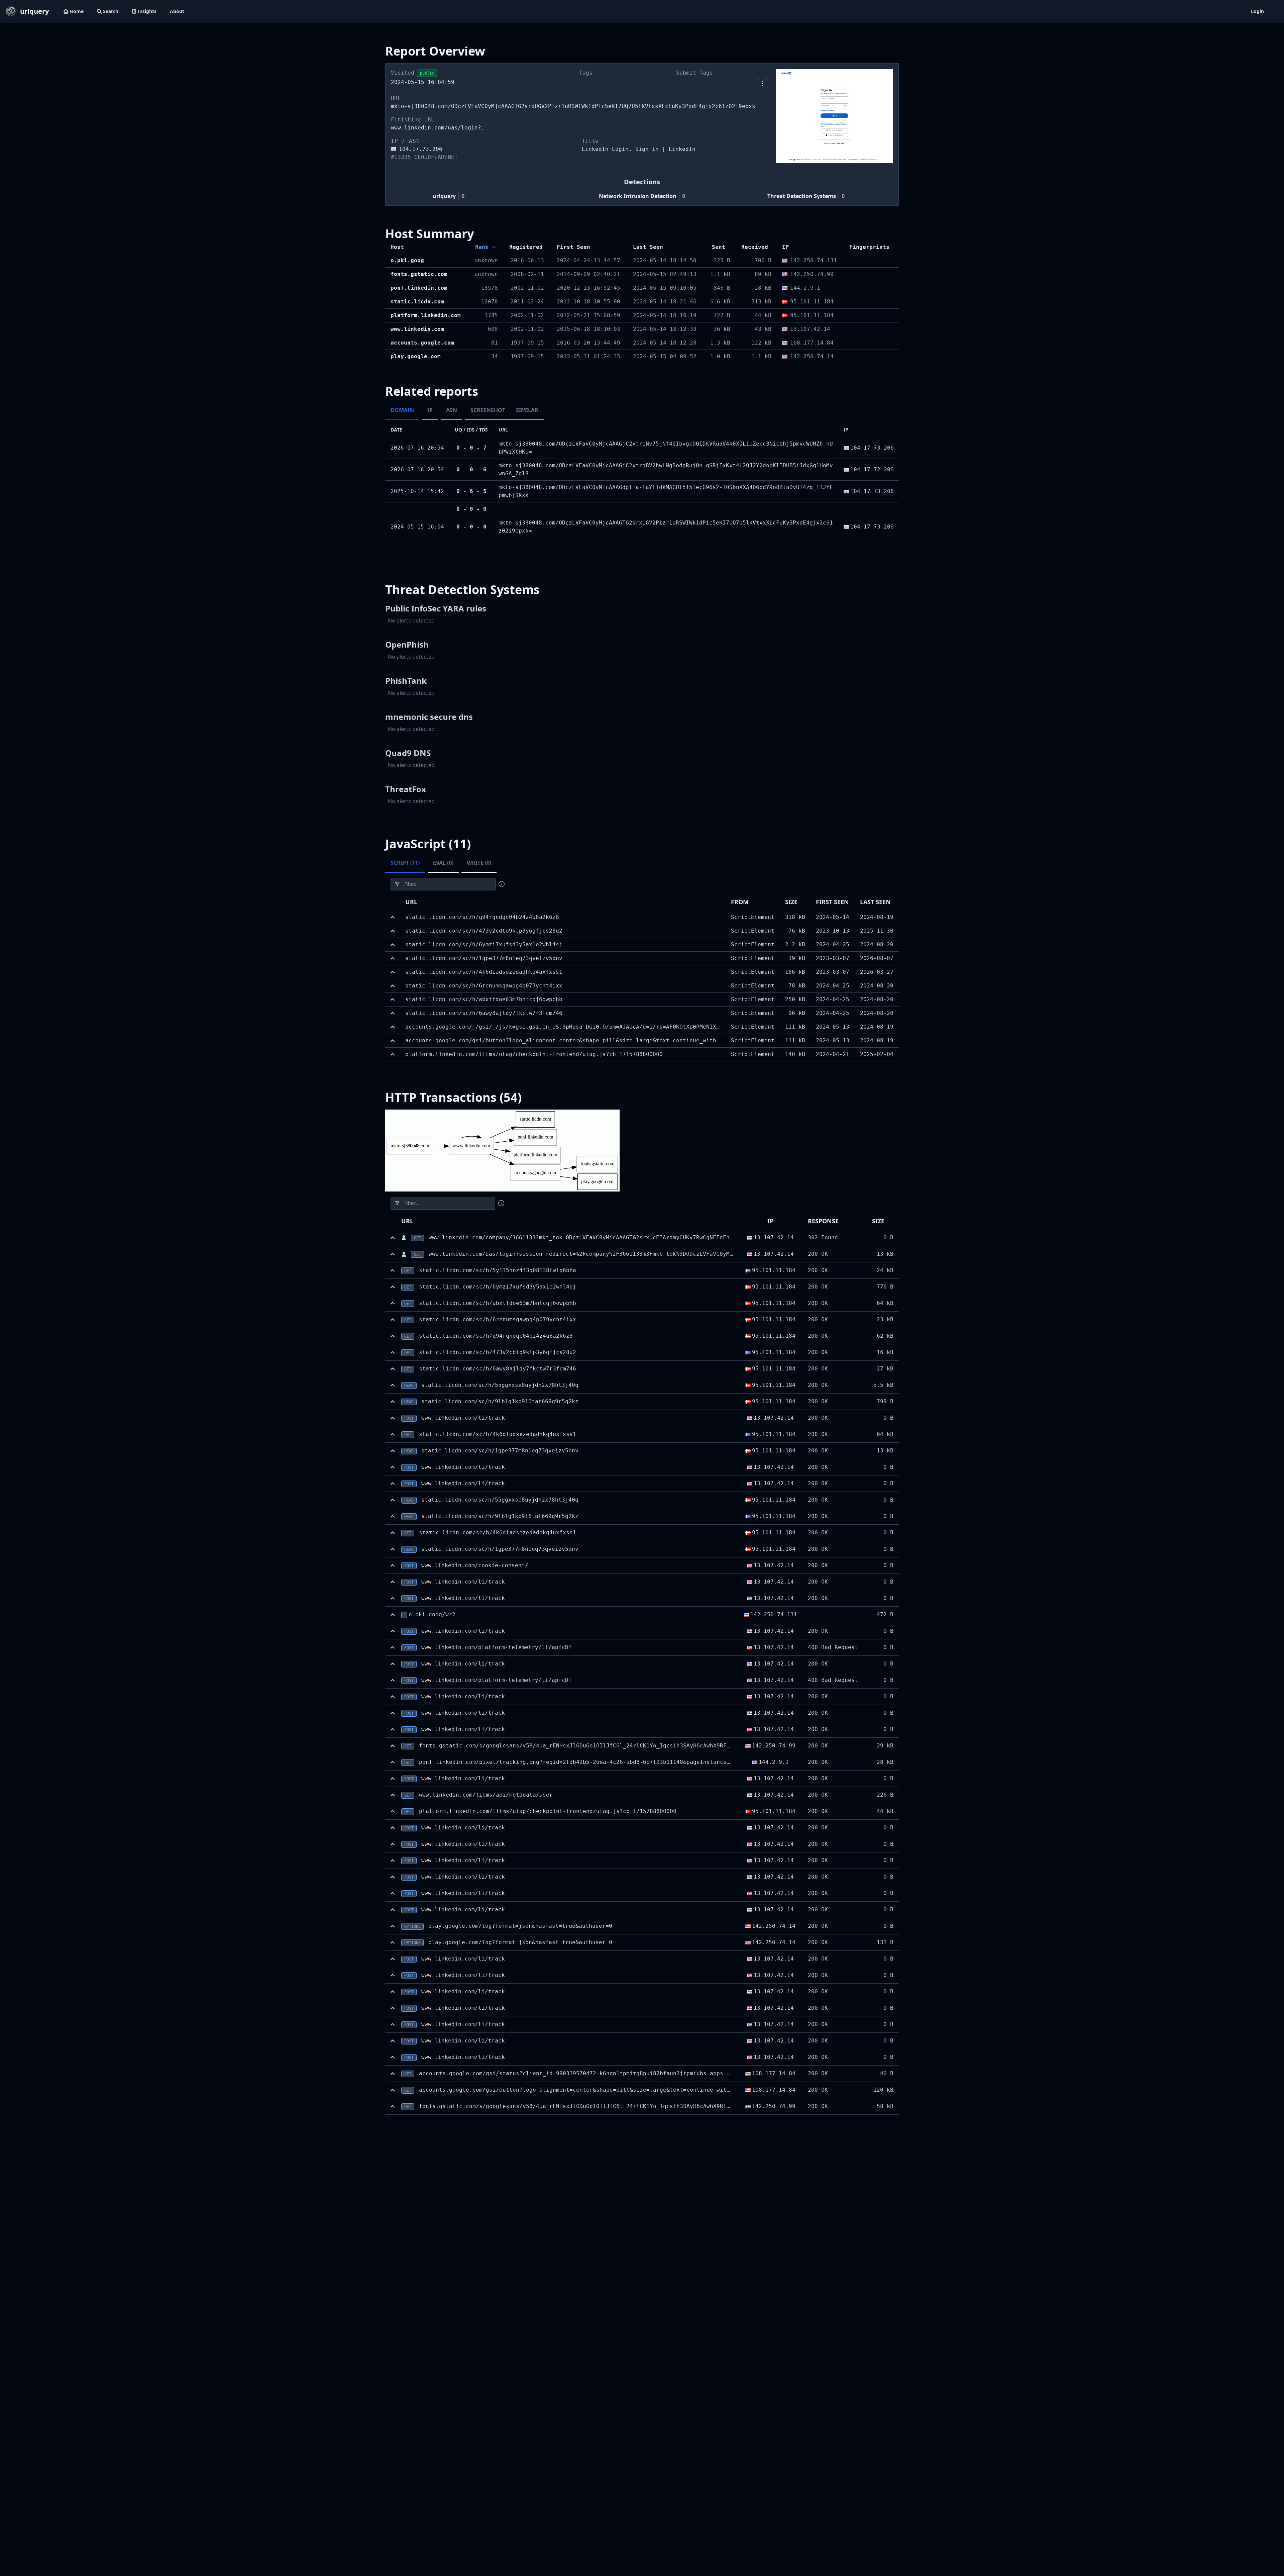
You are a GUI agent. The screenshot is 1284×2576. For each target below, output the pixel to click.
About (177, 11)
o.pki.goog (407, 260)
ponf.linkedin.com (419, 288)
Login (1257, 11)
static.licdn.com (417, 302)
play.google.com (416, 356)
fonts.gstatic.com (419, 274)
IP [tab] (430, 410)
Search (111, 11)
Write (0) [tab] (479, 863)
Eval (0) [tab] (443, 863)
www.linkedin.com (417, 329)
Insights (147, 11)
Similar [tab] (527, 410)
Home (77, 11)
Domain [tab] (402, 410)
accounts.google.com (422, 343)
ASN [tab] (452, 410)
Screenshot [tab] (488, 410)
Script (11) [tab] (405, 863)
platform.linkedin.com (426, 315)
